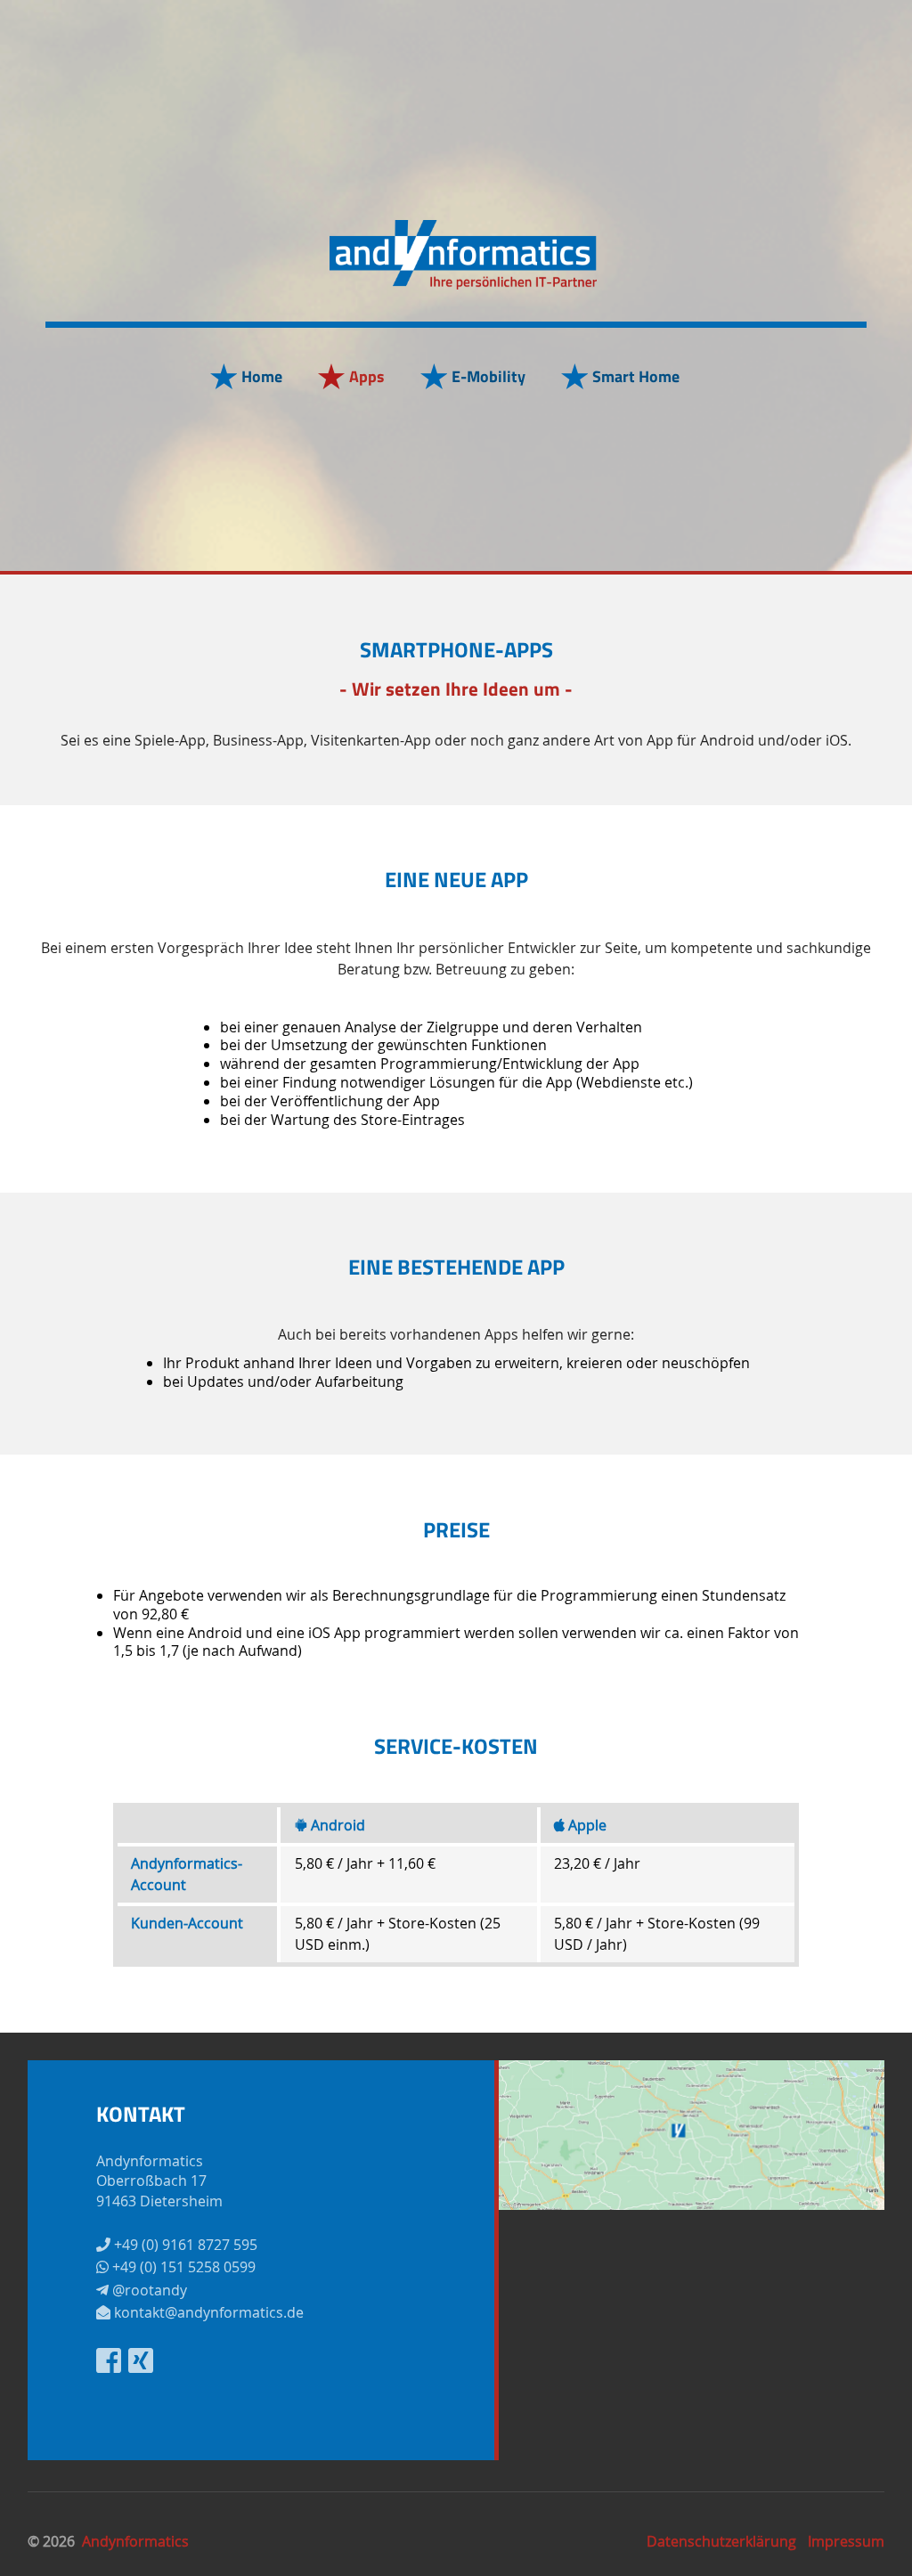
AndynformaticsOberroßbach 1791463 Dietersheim (159, 2181)
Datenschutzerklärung (721, 2541)
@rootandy (148, 2290)
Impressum (846, 2541)
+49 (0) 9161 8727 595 (184, 2245)
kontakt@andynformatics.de (207, 2312)
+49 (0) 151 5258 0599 (182, 2267)
